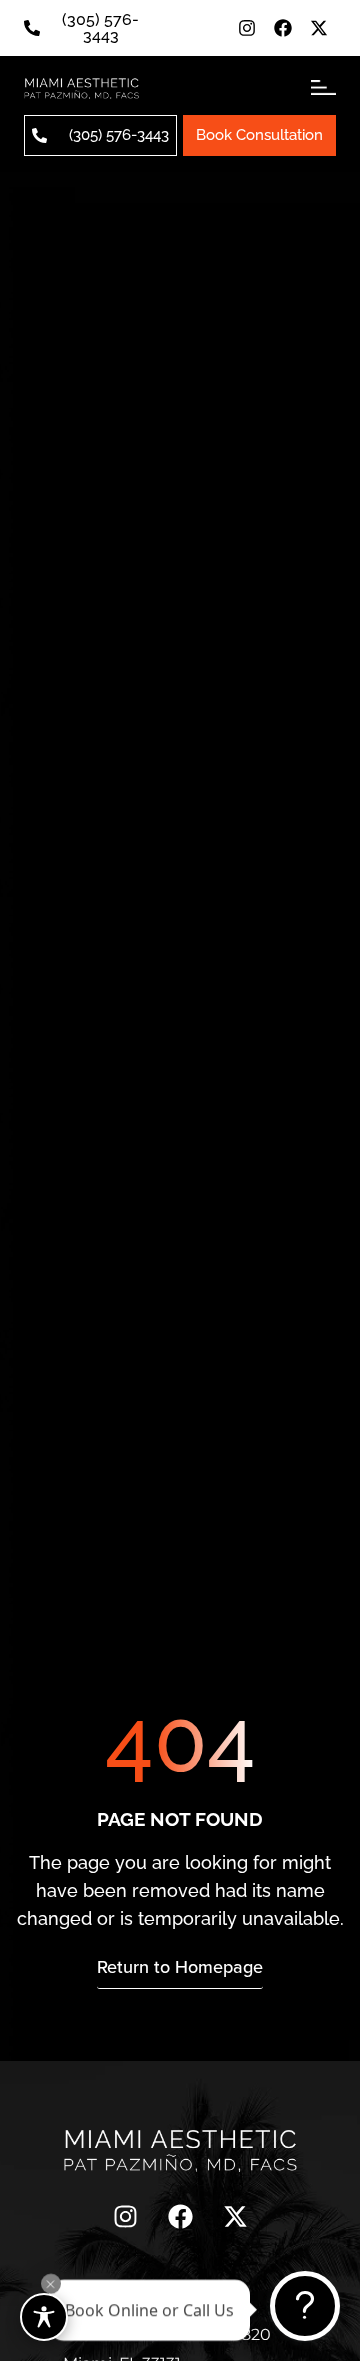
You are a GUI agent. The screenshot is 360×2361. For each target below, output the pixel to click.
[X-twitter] (319, 28)
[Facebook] (283, 28)
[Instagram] (247, 28)
